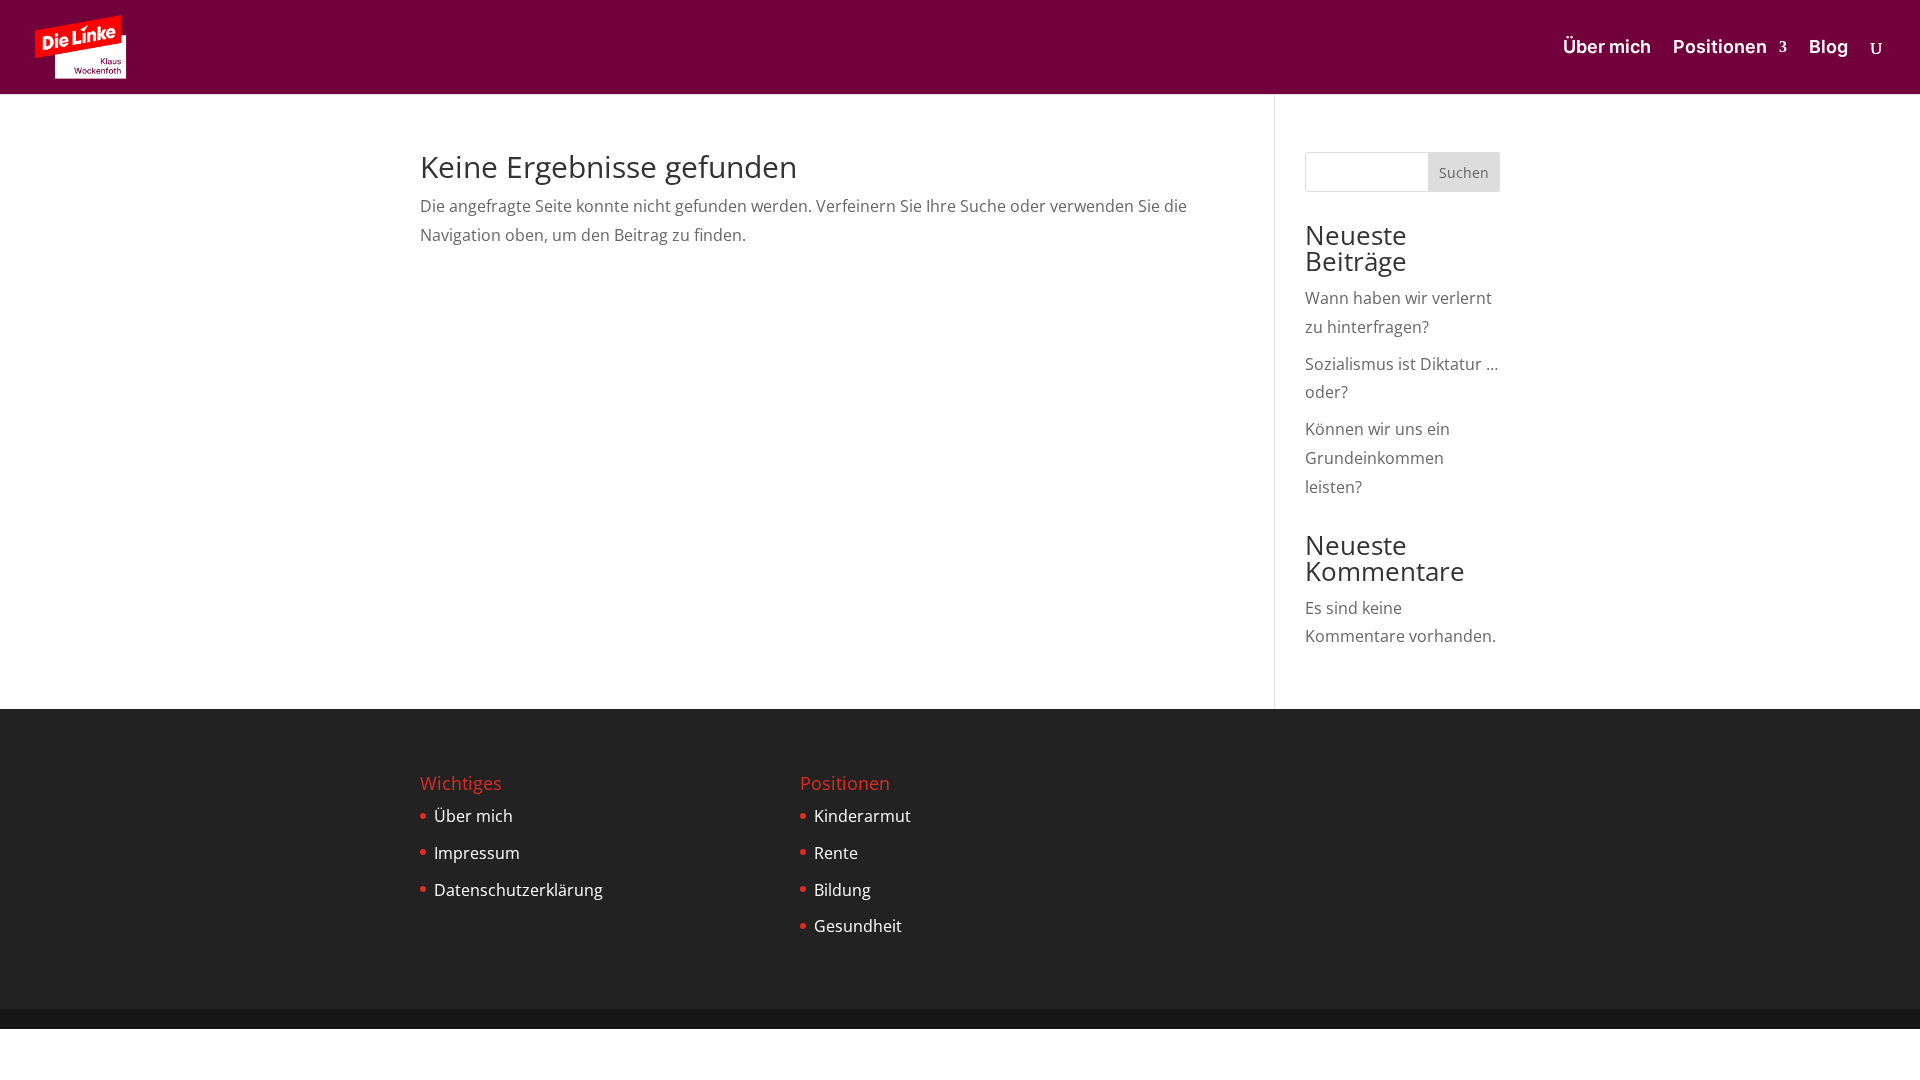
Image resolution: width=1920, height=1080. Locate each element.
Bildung (842, 890)
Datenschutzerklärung (518, 890)
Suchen (1464, 172)
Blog (1828, 48)
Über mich (1607, 48)
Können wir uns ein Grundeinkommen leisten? (1377, 458)
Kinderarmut (862, 816)
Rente (836, 853)
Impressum (477, 853)
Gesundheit (858, 926)
